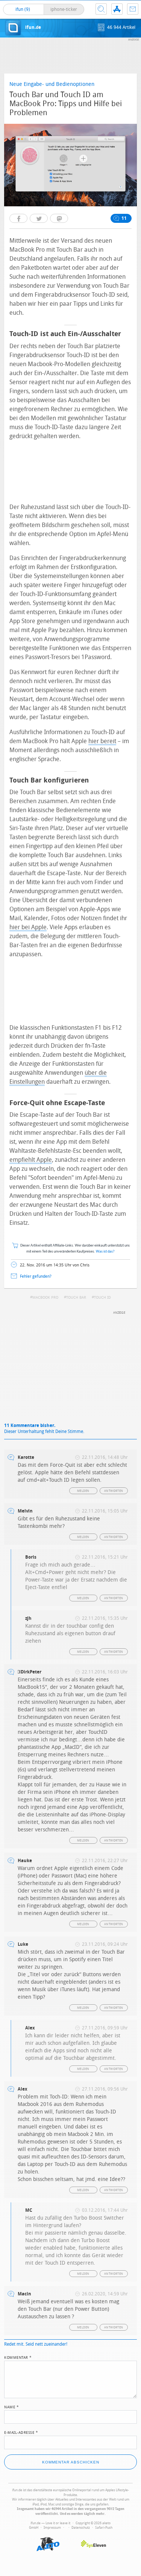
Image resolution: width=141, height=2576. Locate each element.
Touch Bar (76, 1298)
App (117, 9)
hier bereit (102, 741)
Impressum (52, 2528)
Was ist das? (105, 1252)
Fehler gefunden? (36, 1276)
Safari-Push (104, 2528)
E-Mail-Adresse (21, 2432)
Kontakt (133, 9)
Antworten (114, 1491)
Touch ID (102, 1298)
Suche (101, 9)
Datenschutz (81, 2528)
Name (11, 2406)
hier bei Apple (28, 927)
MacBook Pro (45, 1298)
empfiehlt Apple (31, 1160)
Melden (83, 1491)
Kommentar (18, 2357)
